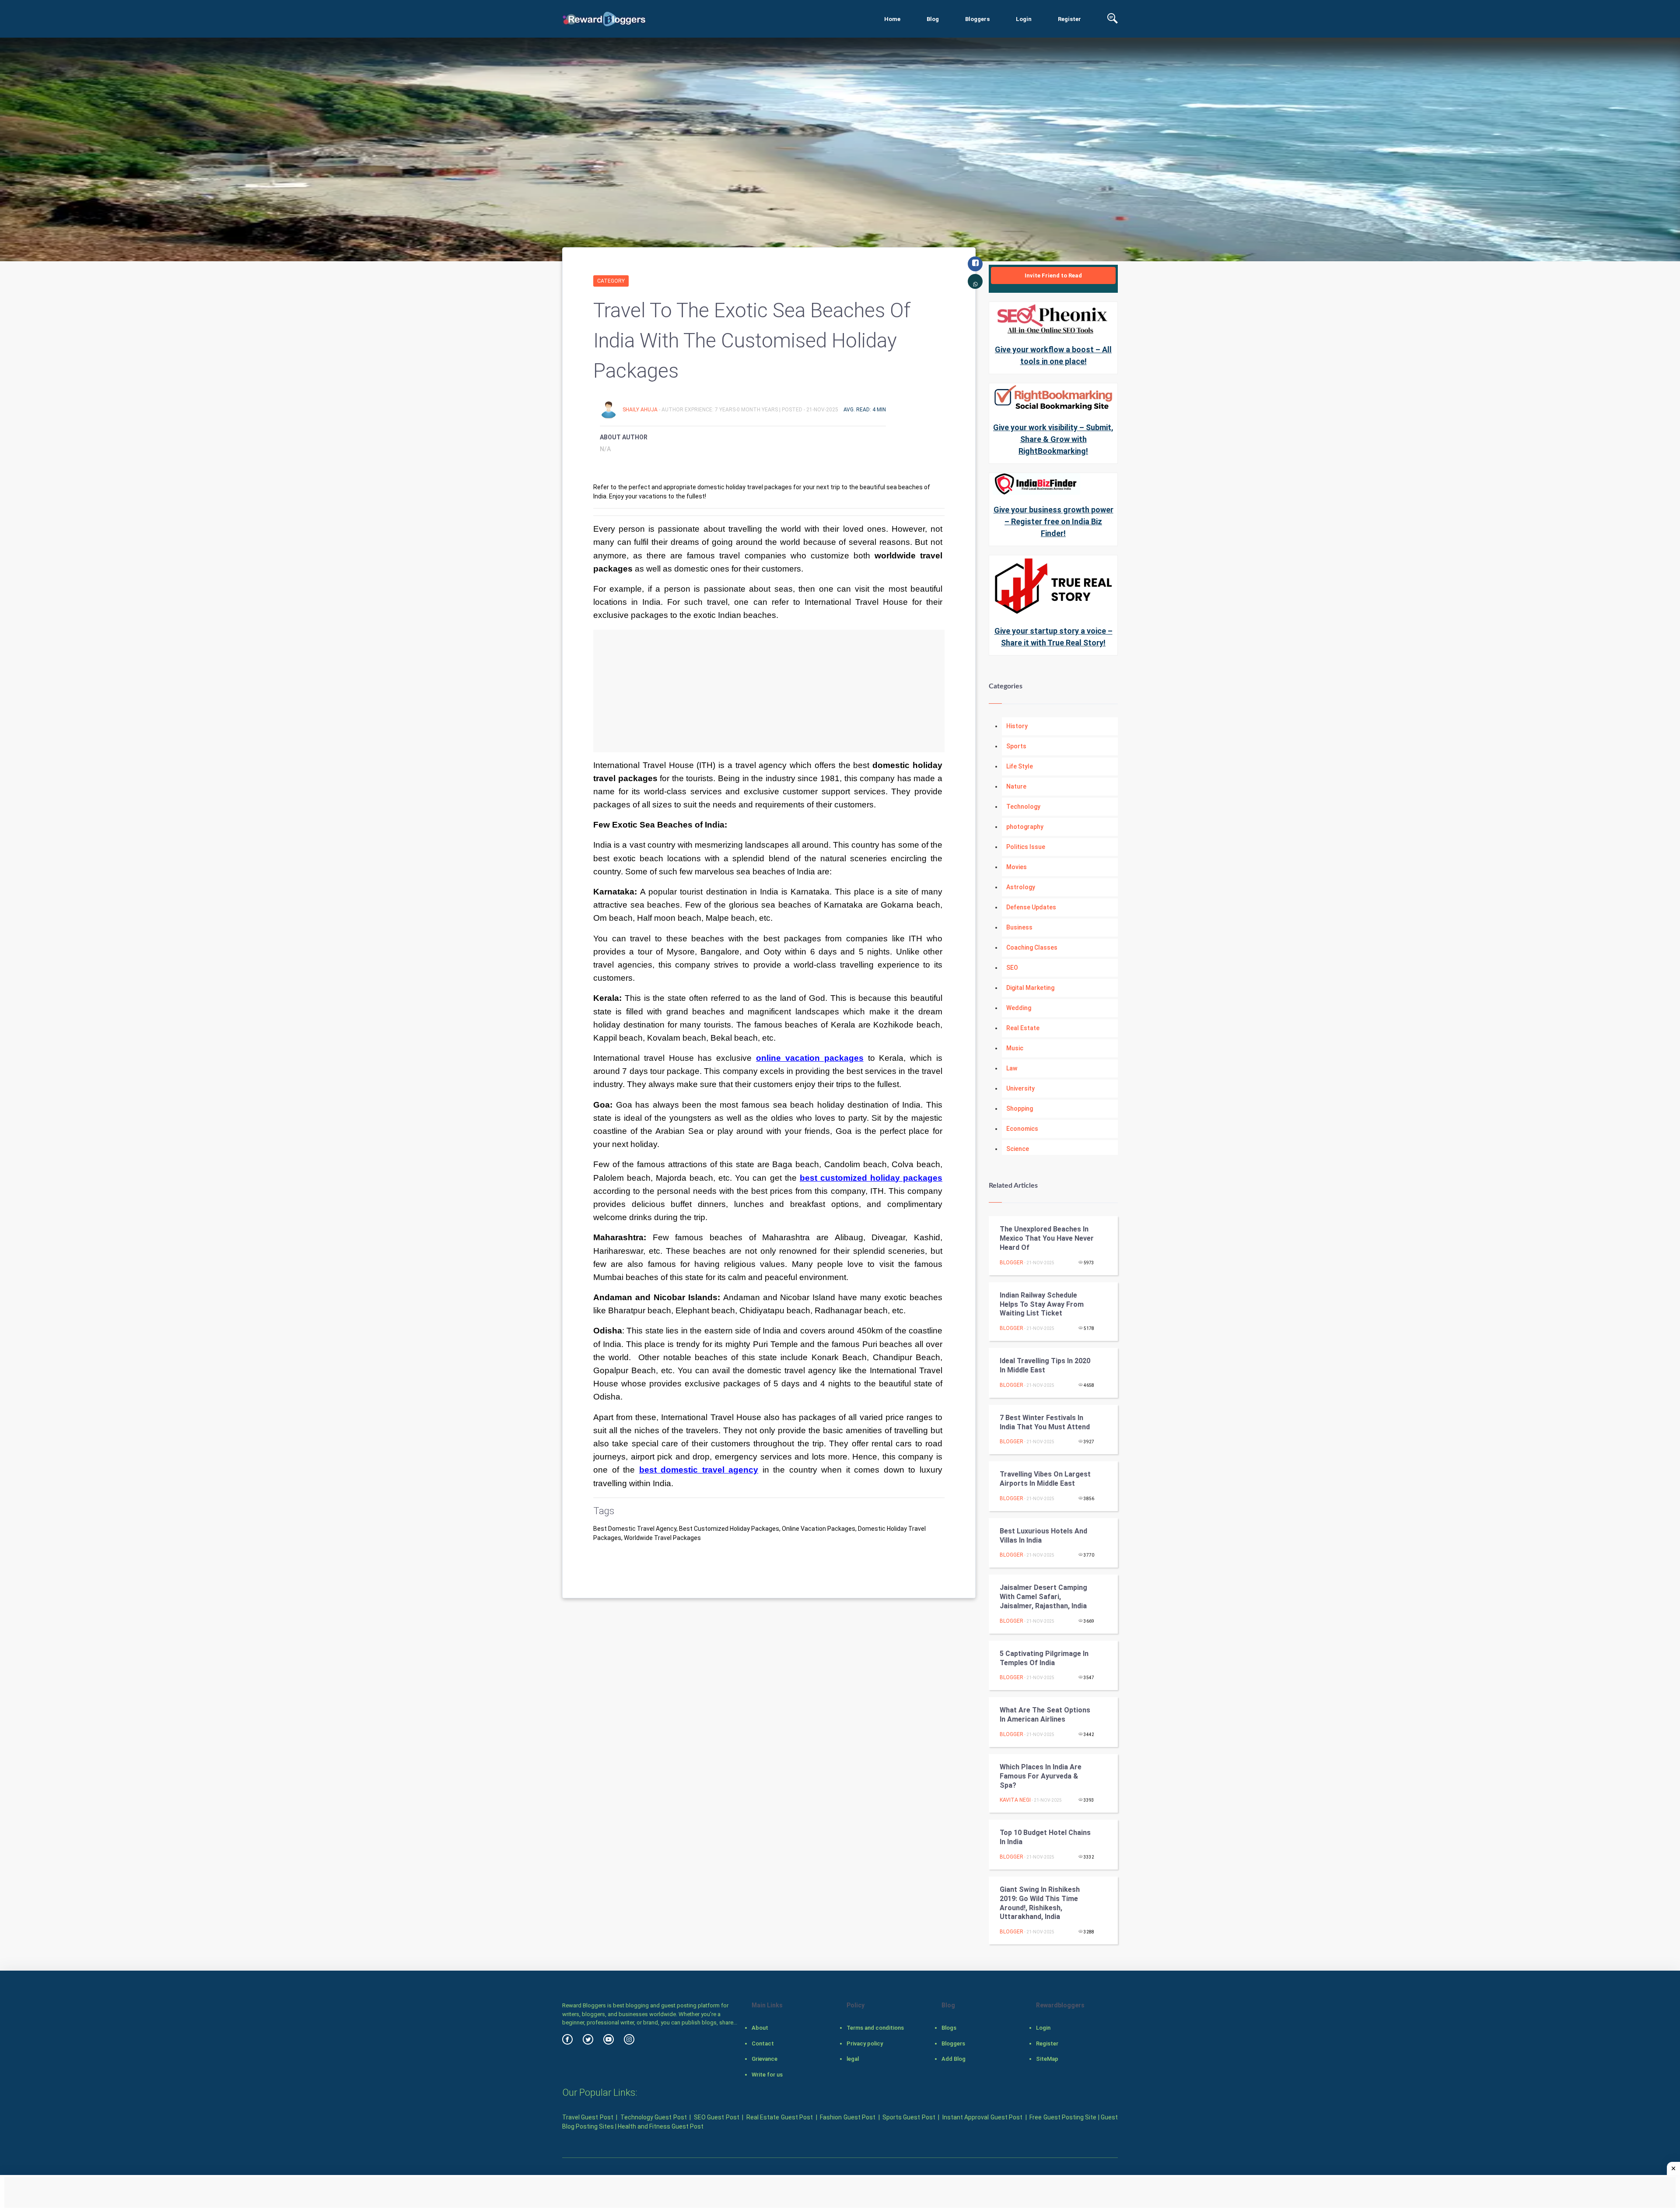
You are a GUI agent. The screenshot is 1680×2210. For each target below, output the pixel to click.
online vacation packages (810, 1058)
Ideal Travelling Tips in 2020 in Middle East (1045, 1365)
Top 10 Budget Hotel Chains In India (1045, 1837)
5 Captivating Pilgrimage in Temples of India (1044, 1658)
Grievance (765, 2059)
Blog (933, 19)
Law (1012, 1068)
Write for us (767, 2075)
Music (1015, 1048)
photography (1025, 827)
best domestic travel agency (699, 1470)
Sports (1016, 746)
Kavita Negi (1015, 1800)
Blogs (949, 2028)
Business (1019, 927)
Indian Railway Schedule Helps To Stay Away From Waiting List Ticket (1042, 1304)
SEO (1012, 968)
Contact (763, 2043)
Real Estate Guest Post (780, 2117)
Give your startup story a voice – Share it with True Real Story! (1053, 637)
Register (1069, 19)
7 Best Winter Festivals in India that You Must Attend (1045, 1422)
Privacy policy (865, 2043)
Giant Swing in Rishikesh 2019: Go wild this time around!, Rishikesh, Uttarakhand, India (1040, 1903)
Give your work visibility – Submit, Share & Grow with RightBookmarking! (1053, 439)
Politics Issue (1026, 847)
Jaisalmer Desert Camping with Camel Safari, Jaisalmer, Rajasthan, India (1043, 1597)
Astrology (1021, 887)
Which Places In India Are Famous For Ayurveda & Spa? (1041, 1776)
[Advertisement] (769, 691)
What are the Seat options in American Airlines (1045, 1715)
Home (892, 19)
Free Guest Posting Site (1063, 2117)
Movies (1017, 867)
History (1017, 726)
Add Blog (954, 2059)
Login (1024, 19)
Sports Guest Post (909, 2117)
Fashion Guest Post (848, 2117)
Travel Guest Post (588, 2117)
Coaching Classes (1032, 947)
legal (853, 2059)
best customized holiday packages (871, 1178)
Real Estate (1023, 1028)
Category (611, 281)
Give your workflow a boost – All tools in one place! (1053, 355)
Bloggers (977, 19)
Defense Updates (1031, 907)
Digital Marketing (1030, 988)
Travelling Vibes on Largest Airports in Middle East (1045, 1479)
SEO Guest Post (717, 2117)
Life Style (1020, 766)
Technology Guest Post (654, 2117)
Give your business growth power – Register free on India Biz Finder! (1053, 521)
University (1020, 1088)
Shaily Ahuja (641, 410)
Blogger (1011, 1263)
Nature (1016, 786)
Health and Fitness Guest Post (661, 2126)
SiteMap (1047, 2059)
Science (1018, 1149)
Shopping (1020, 1109)
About (760, 2028)
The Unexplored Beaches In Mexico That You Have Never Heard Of (1047, 1238)
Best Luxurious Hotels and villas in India (1043, 1536)
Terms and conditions (875, 2028)
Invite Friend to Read (1053, 275)
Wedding (1019, 1008)
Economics (1022, 1129)
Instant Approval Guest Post (982, 2117)
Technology (1023, 807)
